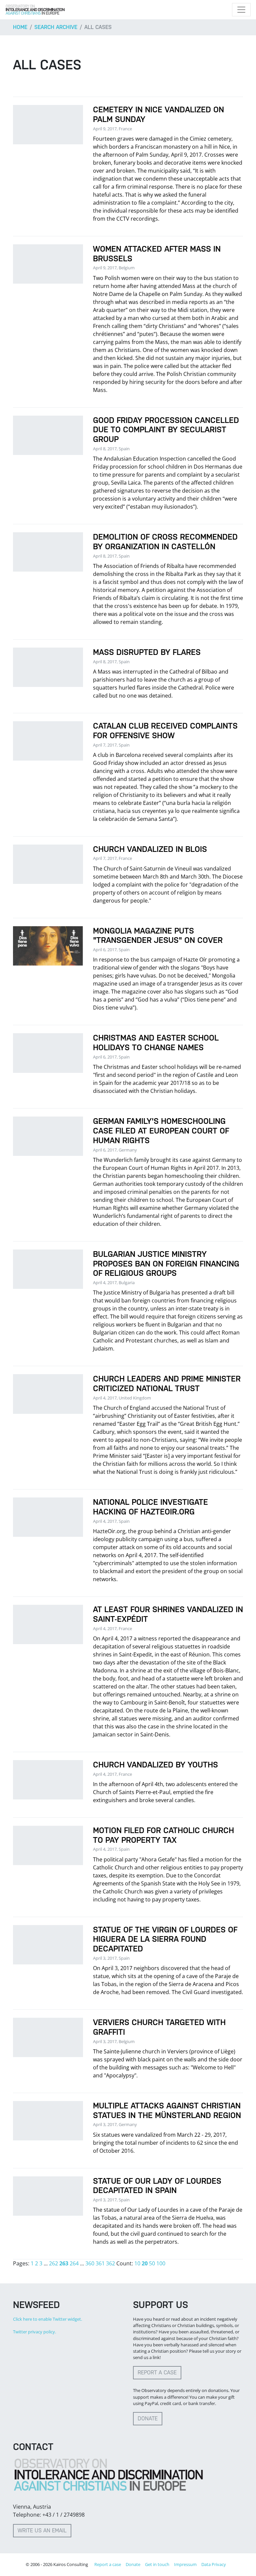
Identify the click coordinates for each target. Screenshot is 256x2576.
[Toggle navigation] (241, 10)
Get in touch (157, 2564)
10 (137, 2263)
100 (161, 2263)
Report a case (157, 2373)
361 (100, 2263)
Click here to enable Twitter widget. (47, 2319)
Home (20, 27)
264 (74, 2263)
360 (90, 2263)
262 (53, 2263)
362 (110, 2263)
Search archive (56, 27)
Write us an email (42, 2531)
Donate (148, 2419)
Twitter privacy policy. (34, 2332)
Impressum (185, 2564)
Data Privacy (214, 2564)
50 (152, 2263)
